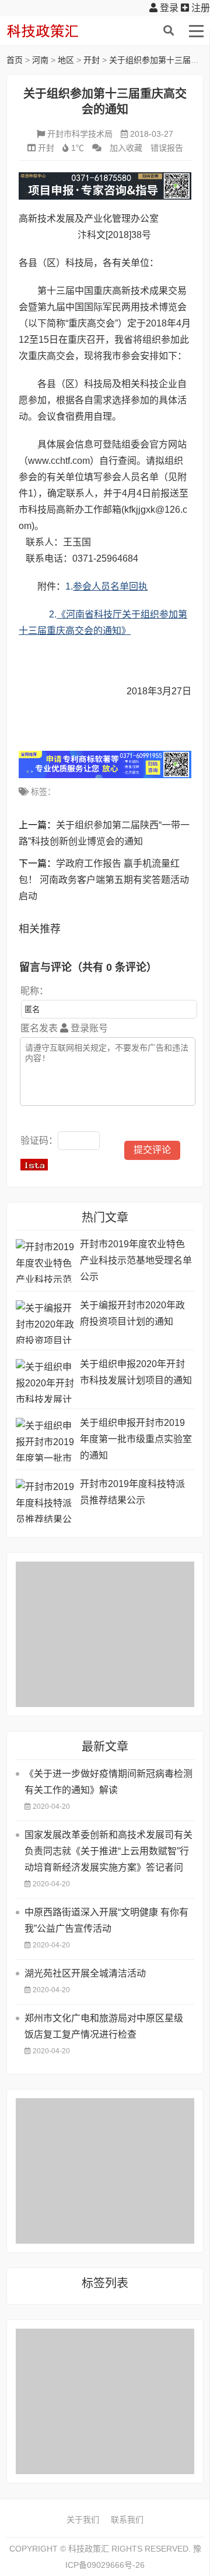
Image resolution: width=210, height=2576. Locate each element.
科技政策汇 (62, 31)
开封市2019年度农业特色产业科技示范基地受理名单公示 (136, 1260)
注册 (199, 8)
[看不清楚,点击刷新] (34, 1165)
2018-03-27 (152, 134)
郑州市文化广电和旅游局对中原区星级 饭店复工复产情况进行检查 (104, 2026)
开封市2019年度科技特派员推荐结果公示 (132, 1492)
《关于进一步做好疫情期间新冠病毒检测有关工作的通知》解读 (108, 1782)
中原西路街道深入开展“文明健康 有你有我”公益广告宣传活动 (106, 1920)
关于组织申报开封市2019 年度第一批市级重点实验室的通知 (136, 1439)
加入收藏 (126, 148)
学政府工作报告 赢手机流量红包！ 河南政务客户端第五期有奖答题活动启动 (104, 880)
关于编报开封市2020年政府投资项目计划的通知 (132, 1313)
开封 (92, 60)
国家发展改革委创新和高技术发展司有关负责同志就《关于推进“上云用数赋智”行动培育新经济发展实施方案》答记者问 (108, 1851)
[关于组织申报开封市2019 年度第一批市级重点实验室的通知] (45, 1440)
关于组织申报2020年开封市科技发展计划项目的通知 (136, 1372)
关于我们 (83, 2520)
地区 (66, 60)
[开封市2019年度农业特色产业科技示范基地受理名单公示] (45, 1261)
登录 (168, 8)
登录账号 (88, 1028)
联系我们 (127, 2520)
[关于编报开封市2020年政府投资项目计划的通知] (45, 1322)
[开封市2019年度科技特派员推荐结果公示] (45, 1501)
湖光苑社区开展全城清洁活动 (85, 1973)
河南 (40, 60)
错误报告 (167, 148)
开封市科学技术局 (80, 134)
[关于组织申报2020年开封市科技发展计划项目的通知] (45, 1381)
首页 (15, 60)
